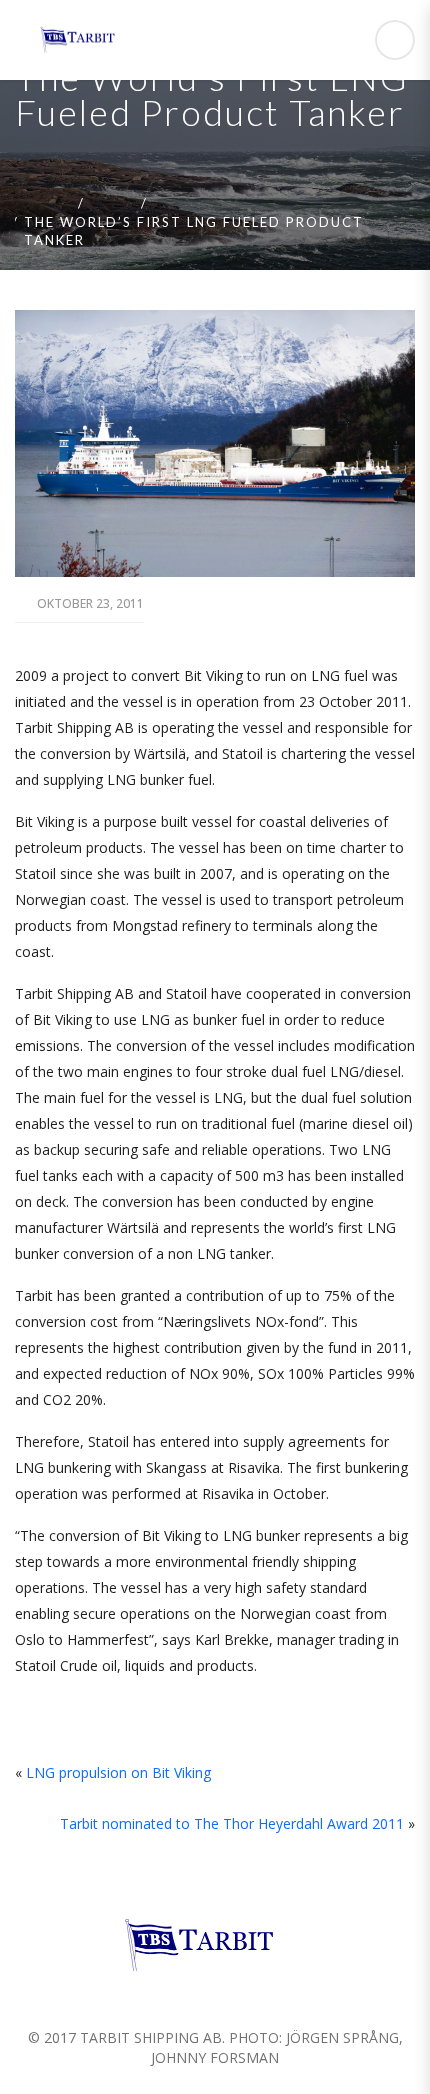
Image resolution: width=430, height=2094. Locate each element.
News (112, 203)
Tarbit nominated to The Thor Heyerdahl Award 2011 (232, 1823)
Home (47, 203)
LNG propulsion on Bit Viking (118, 1772)
